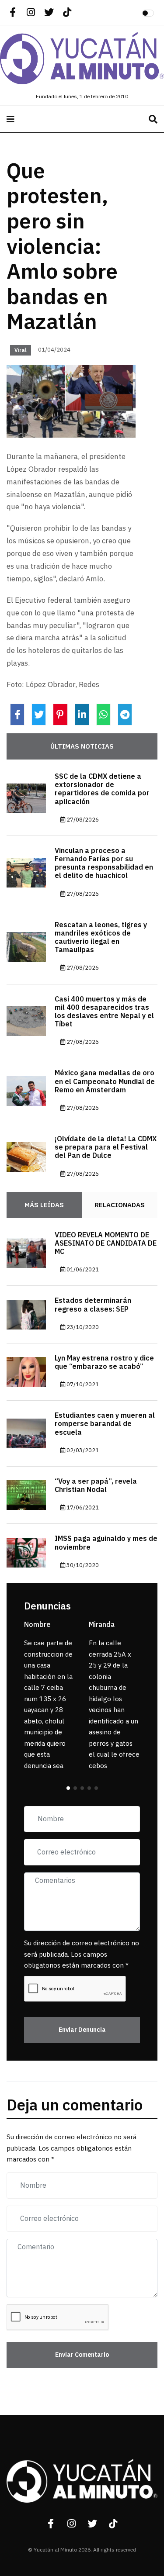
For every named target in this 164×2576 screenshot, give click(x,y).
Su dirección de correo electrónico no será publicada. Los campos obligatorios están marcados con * (82, 1954)
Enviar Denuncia (82, 2030)
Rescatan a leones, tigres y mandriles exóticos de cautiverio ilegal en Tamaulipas (101, 938)
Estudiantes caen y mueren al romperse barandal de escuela (105, 1424)
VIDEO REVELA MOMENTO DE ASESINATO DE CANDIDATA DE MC (106, 1243)
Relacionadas (120, 1205)
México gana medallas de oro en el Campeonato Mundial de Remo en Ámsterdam (105, 1081)
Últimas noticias (82, 746)
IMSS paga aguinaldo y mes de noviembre (106, 1543)
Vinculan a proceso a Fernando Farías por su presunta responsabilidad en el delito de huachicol (104, 863)
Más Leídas (44, 1205)
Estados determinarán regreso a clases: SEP (93, 1305)
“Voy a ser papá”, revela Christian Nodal (96, 1486)
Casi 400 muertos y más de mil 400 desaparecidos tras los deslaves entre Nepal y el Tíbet (104, 1012)
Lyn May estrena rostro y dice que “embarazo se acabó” (104, 1362)
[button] (68, 1788)
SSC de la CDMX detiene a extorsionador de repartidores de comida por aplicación (102, 789)
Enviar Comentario (82, 2355)
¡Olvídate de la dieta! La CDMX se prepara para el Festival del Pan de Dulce (106, 1147)
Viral (21, 350)
